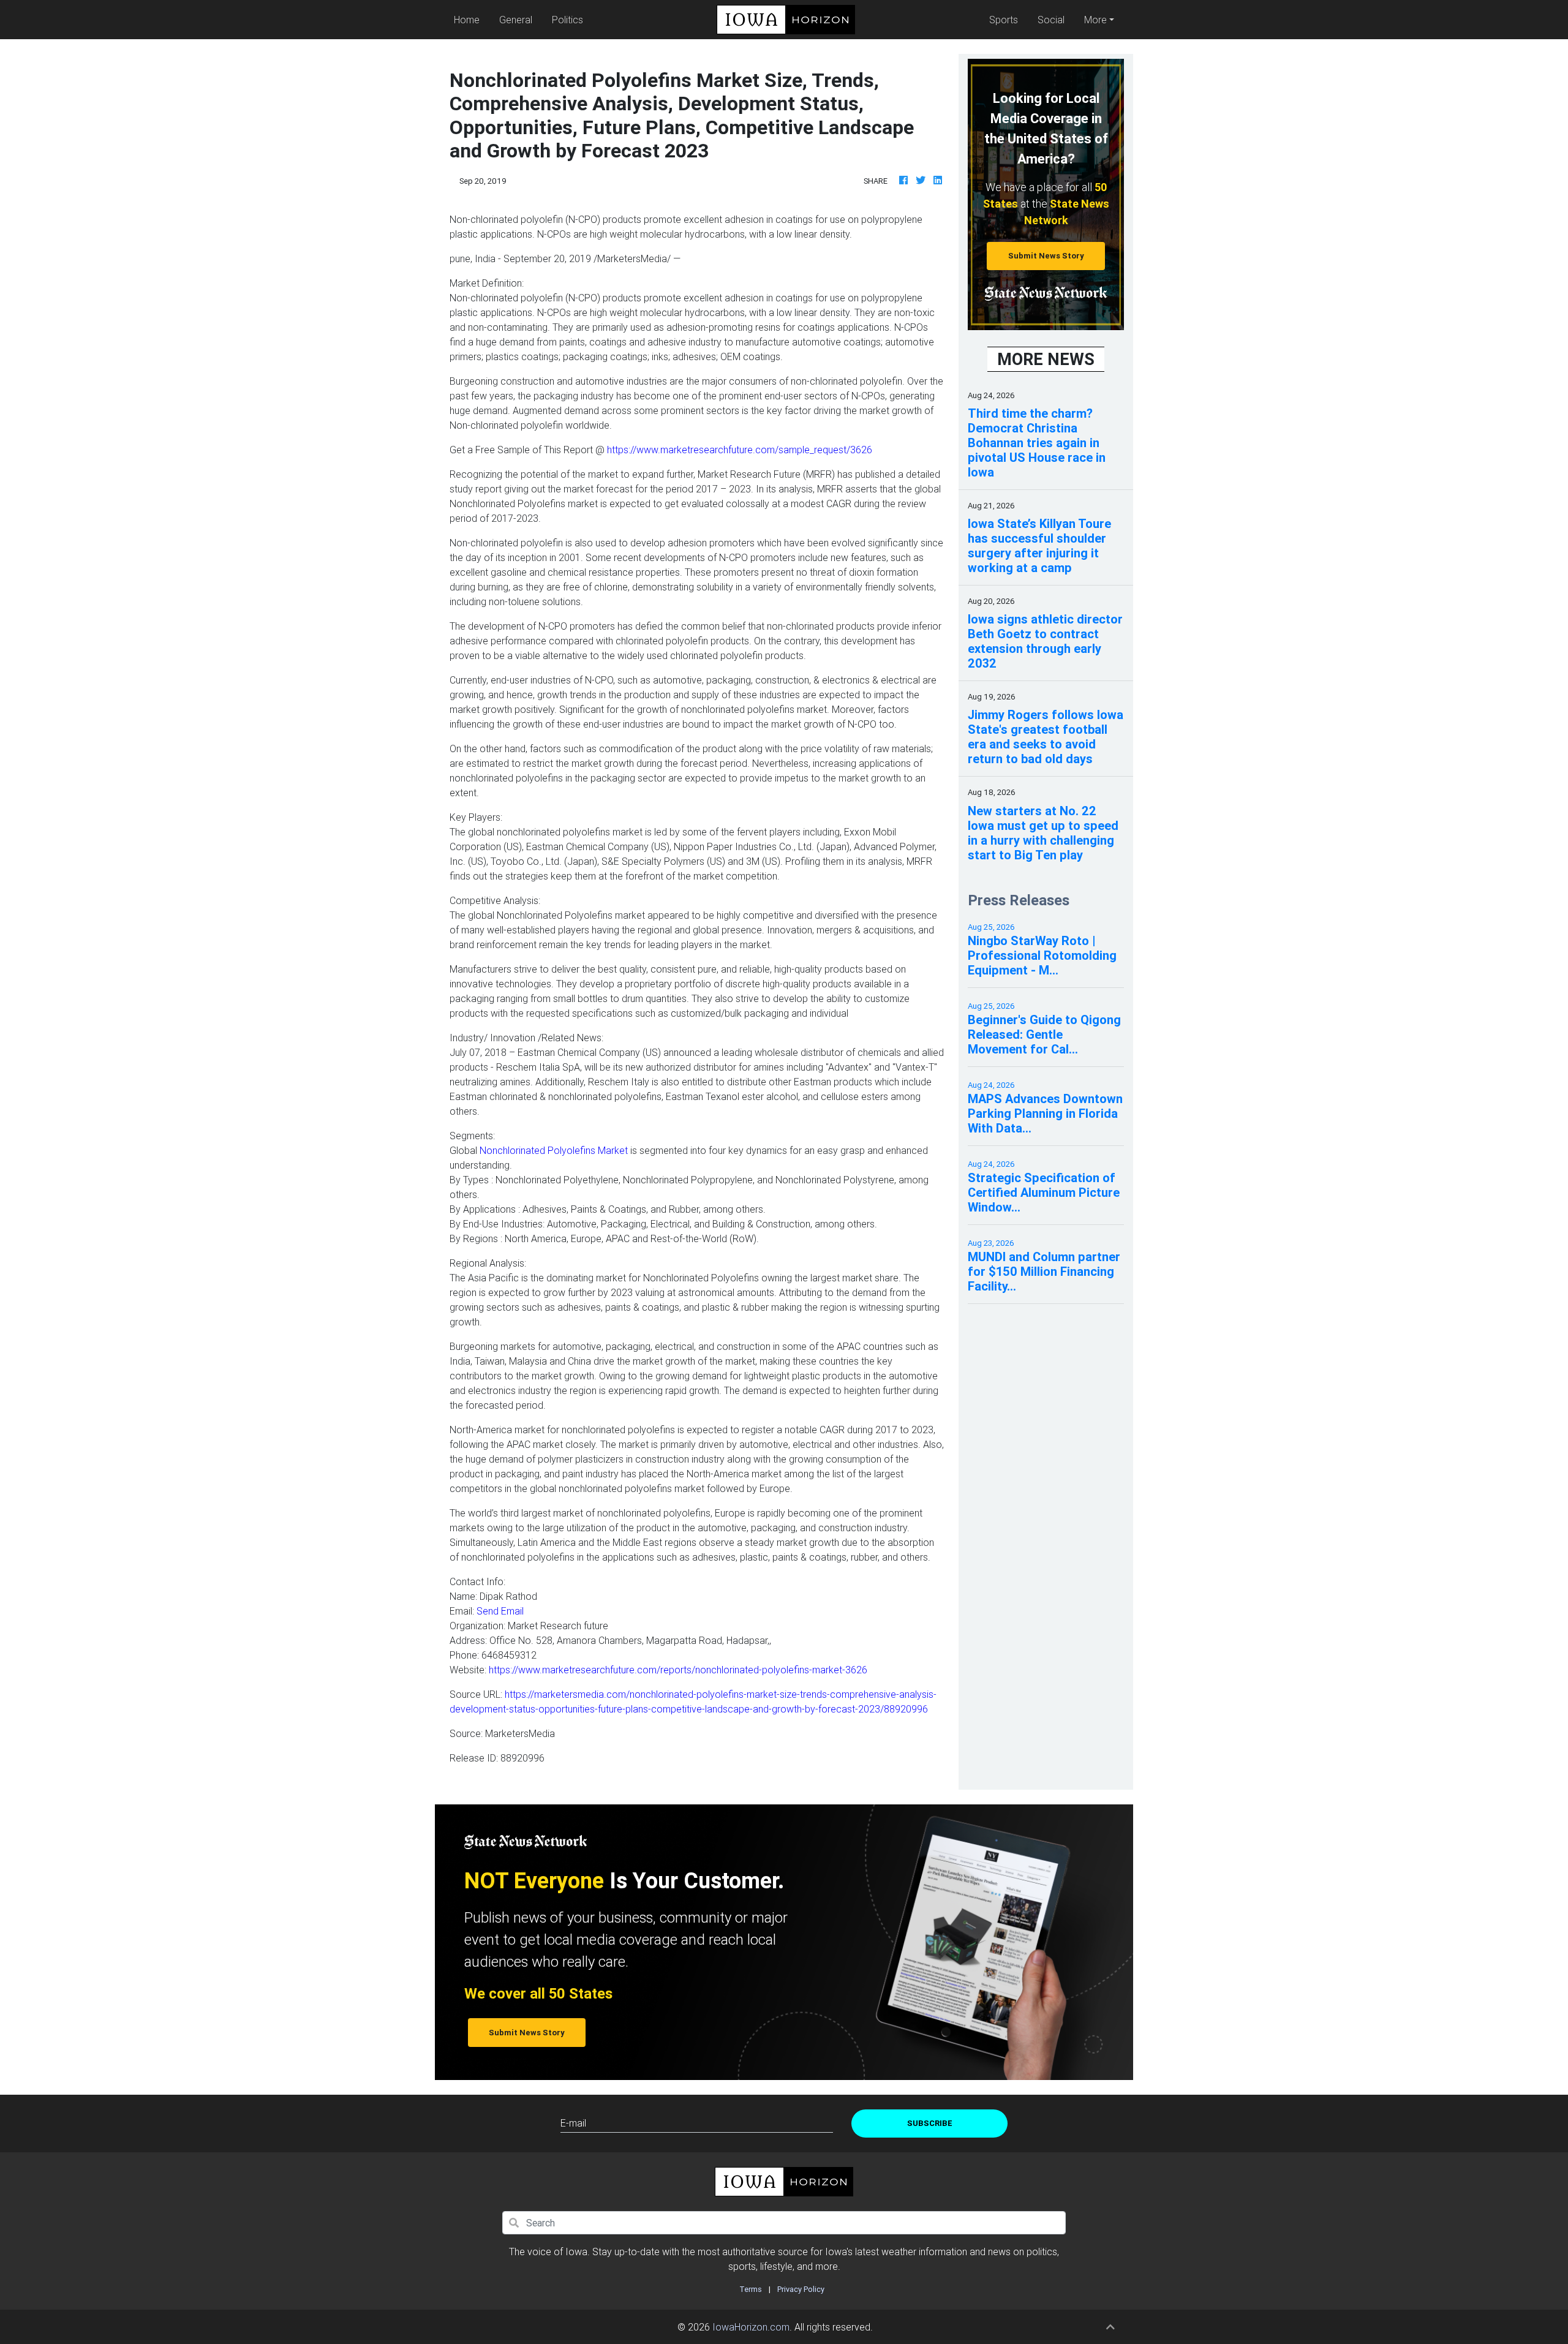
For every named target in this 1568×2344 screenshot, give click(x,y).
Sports (1004, 20)
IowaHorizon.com (751, 2327)
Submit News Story (1046, 256)
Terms (751, 2289)
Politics (567, 20)
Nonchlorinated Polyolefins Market (555, 1150)
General (516, 20)
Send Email (500, 1611)
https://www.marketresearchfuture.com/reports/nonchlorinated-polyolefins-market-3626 (678, 1670)
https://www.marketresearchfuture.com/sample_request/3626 (740, 450)
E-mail (573, 2123)
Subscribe (930, 2123)
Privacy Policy (801, 2289)
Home (469, 19)
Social (1051, 20)
